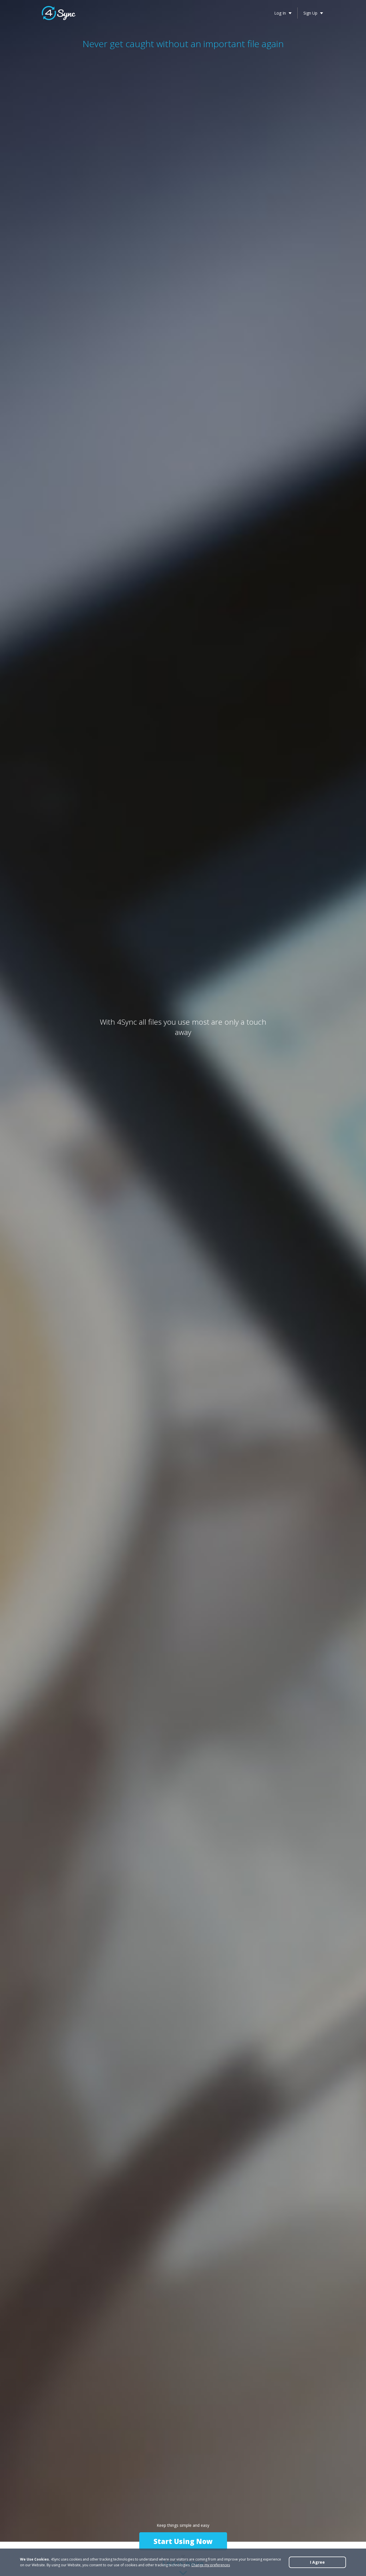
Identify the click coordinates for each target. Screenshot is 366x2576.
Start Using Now (183, 2541)
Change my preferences (211, 2565)
